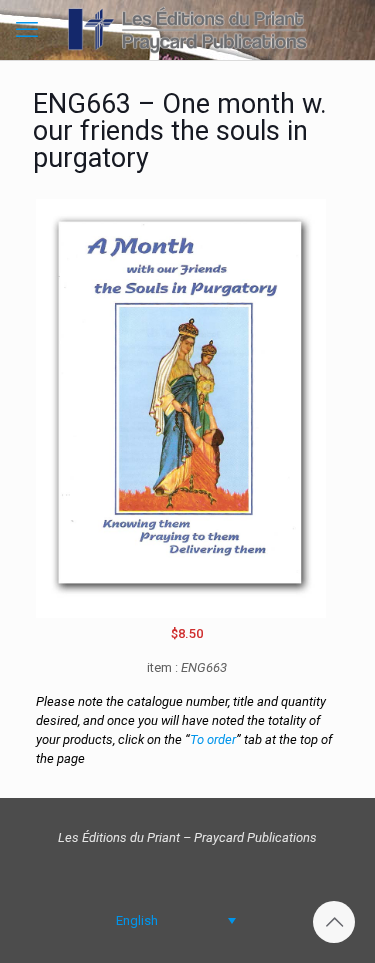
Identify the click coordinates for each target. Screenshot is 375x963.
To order (213, 739)
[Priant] (187, 30)
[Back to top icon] (334, 922)
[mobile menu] (27, 30)
